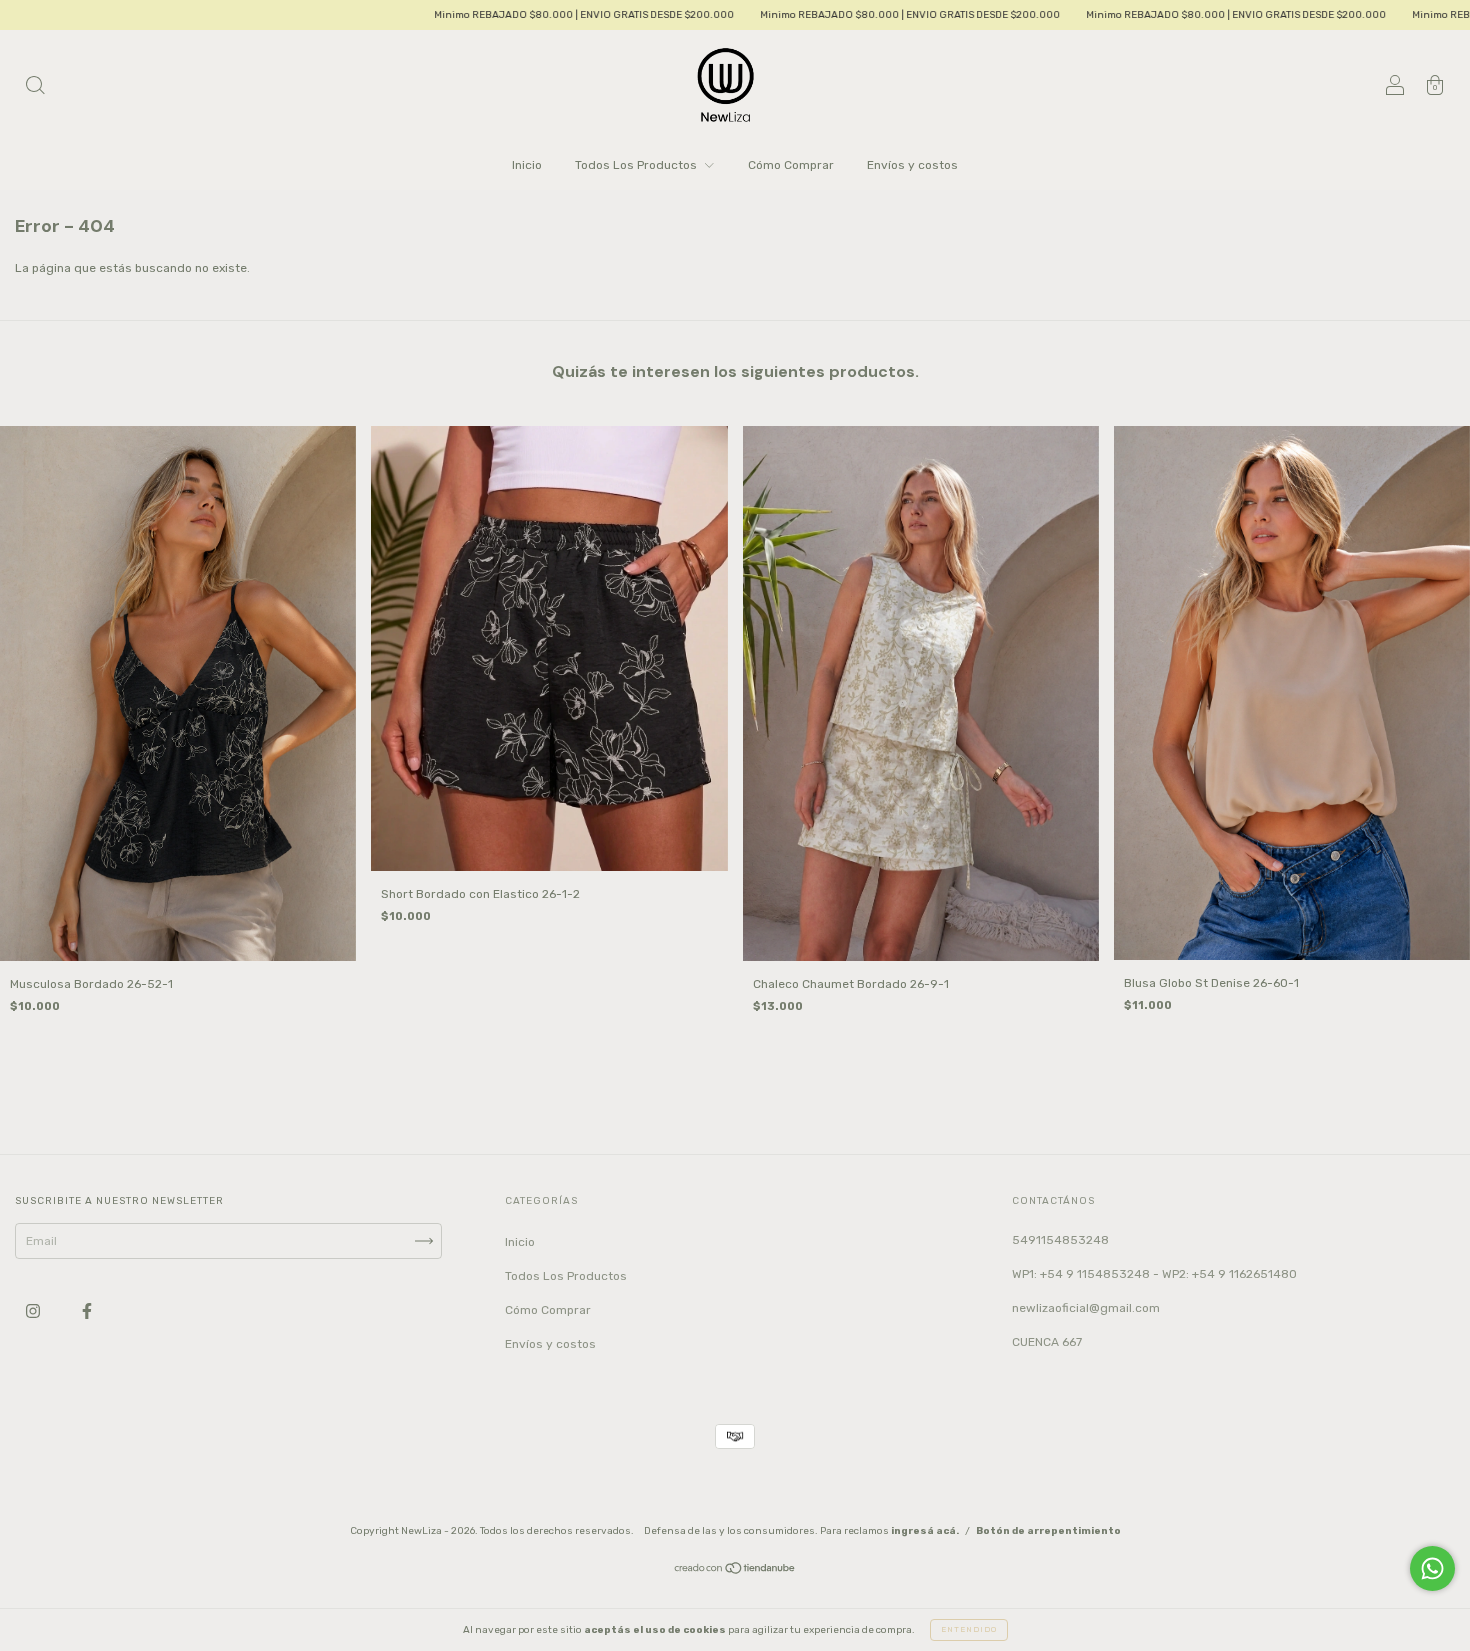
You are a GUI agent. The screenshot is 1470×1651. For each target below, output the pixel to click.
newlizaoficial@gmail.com (1086, 1308)
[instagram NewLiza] (34, 1312)
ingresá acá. (925, 1531)
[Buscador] (35, 88)
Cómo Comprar (791, 165)
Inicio (527, 165)
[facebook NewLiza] (87, 1312)
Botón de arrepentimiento (1048, 1531)
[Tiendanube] (735, 1571)
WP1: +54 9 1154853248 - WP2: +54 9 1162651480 (1154, 1274)
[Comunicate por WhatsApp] (1432, 1568)
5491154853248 (1060, 1240)
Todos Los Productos (637, 165)
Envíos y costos (912, 165)
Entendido (969, 1629)
